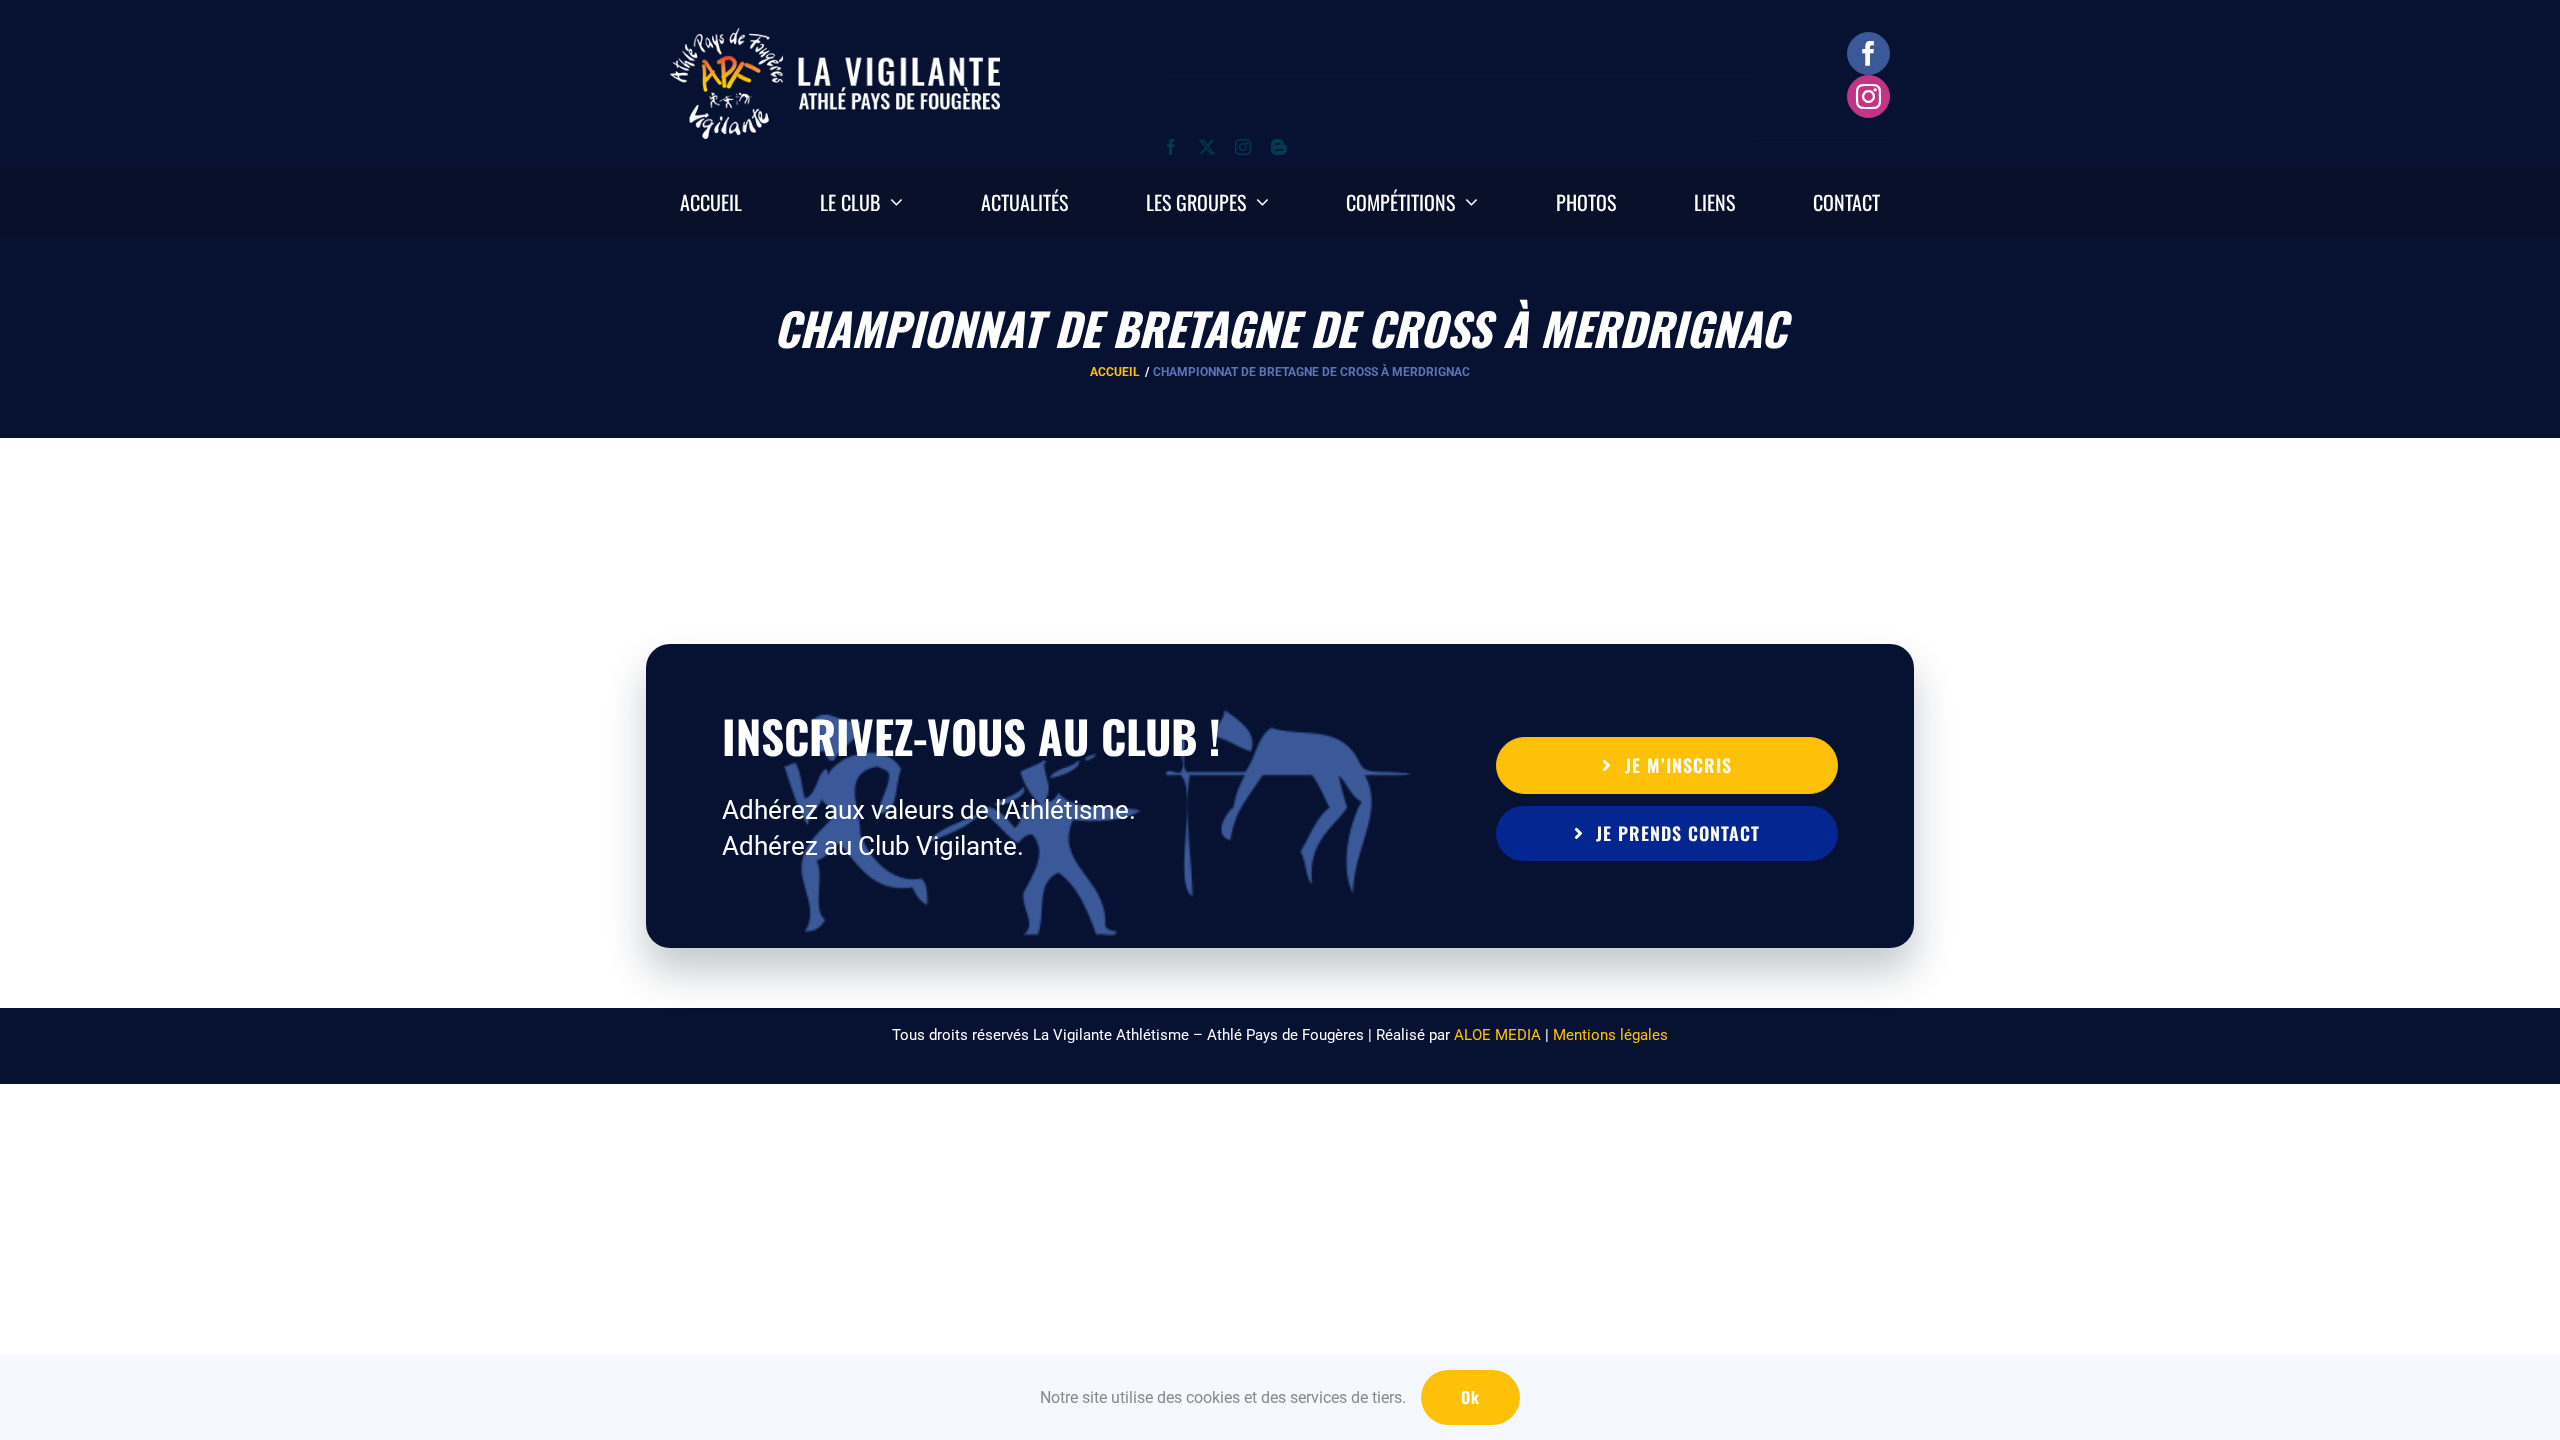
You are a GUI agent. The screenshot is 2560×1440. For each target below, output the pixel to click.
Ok (1470, 1397)
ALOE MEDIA (1497, 1035)
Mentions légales (1610, 1035)
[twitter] (1207, 147)
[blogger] (1279, 147)
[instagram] (1868, 96)
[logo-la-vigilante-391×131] (835, 38)
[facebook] (1868, 53)
